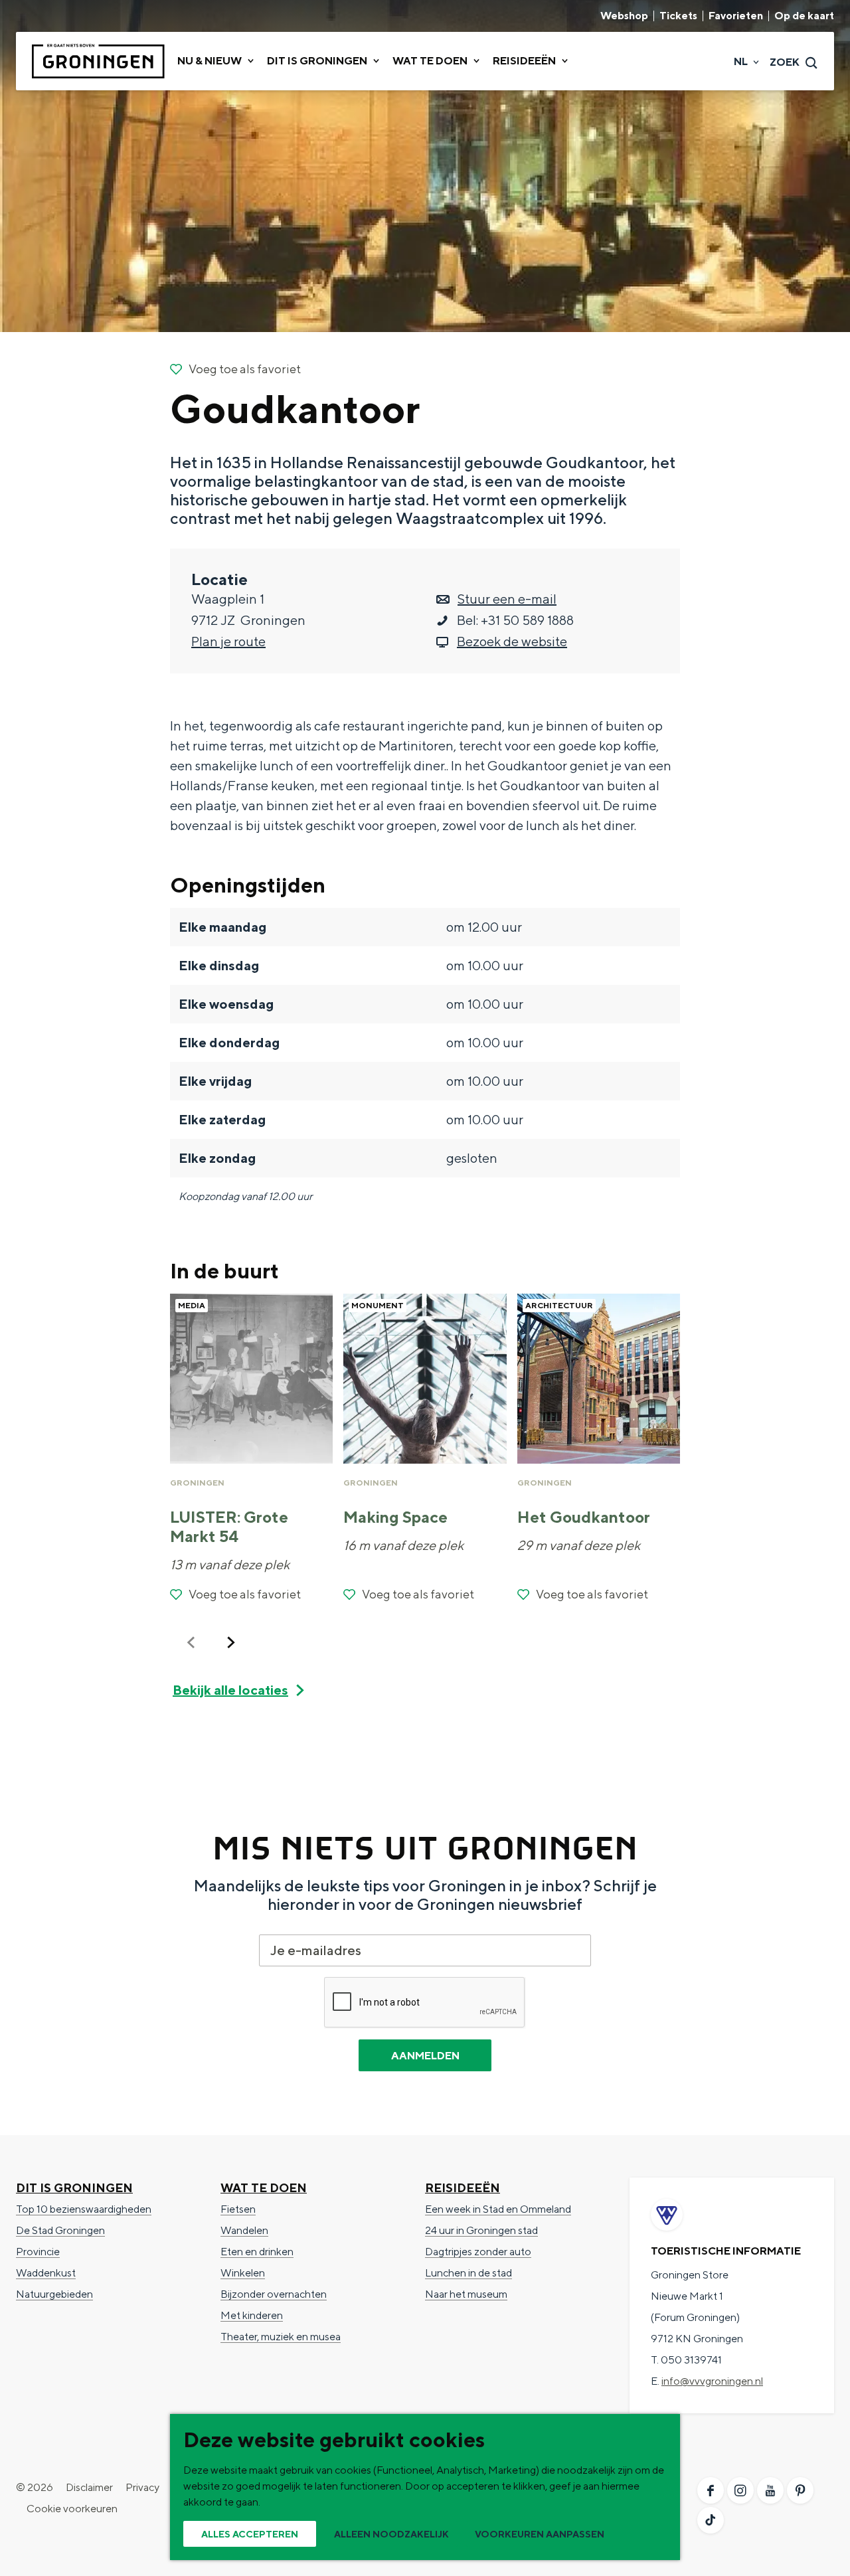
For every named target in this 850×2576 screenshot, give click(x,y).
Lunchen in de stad (468, 2273)
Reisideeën (463, 2188)
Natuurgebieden (54, 2294)
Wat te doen (264, 2188)
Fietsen (238, 2209)
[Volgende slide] (231, 1642)
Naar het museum (466, 2294)
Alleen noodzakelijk (391, 2534)
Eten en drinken (257, 2252)
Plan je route (228, 641)
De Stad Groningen (60, 2230)
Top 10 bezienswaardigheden (84, 2209)
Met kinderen (252, 2315)
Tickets (678, 16)
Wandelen (244, 2230)
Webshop (624, 16)
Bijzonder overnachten (274, 2294)
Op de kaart (804, 16)
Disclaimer (89, 2487)
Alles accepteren (250, 2534)
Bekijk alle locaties (230, 1690)
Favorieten (736, 16)
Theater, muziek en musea (281, 2337)
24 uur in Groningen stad (481, 2230)
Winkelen (243, 2273)
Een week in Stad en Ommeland (498, 2209)
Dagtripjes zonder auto (478, 2252)
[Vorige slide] (191, 1642)
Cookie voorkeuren (72, 2509)
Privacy (142, 2487)
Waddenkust (46, 2273)
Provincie (38, 2252)
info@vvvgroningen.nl (712, 2381)
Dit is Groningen (74, 2188)
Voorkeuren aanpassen (540, 2534)
